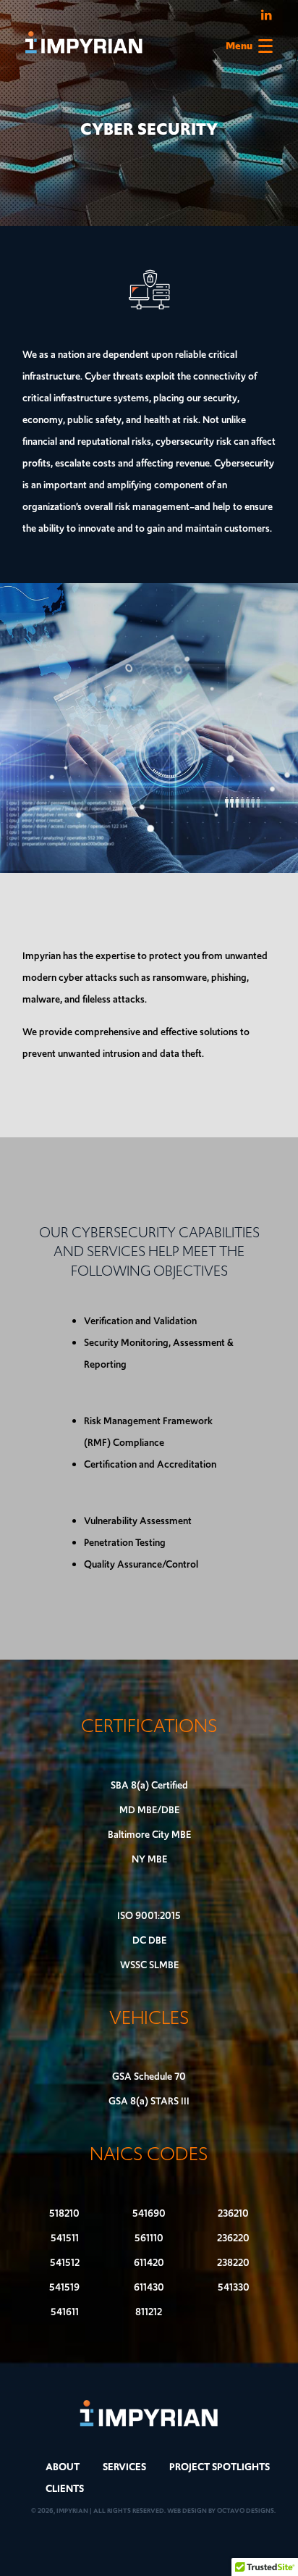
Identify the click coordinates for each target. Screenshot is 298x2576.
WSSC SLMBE (149, 1965)
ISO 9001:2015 (149, 1916)
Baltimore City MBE (149, 1835)
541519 (64, 2287)
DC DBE (149, 1940)
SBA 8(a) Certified (149, 1785)
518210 (64, 2213)
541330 (234, 2287)
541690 (149, 2213)
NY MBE (149, 1859)
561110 (149, 2238)
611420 (149, 2263)
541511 (65, 2238)
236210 (233, 2213)
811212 (149, 2312)
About (63, 2467)
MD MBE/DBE (149, 1810)
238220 (233, 2263)
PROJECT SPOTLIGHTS (220, 2467)
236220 (233, 2238)
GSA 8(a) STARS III (149, 2101)
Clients (65, 2489)
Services (124, 2467)
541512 (65, 2263)
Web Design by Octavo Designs (221, 2510)
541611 (65, 2312)
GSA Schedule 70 (149, 2077)
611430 (149, 2287)
